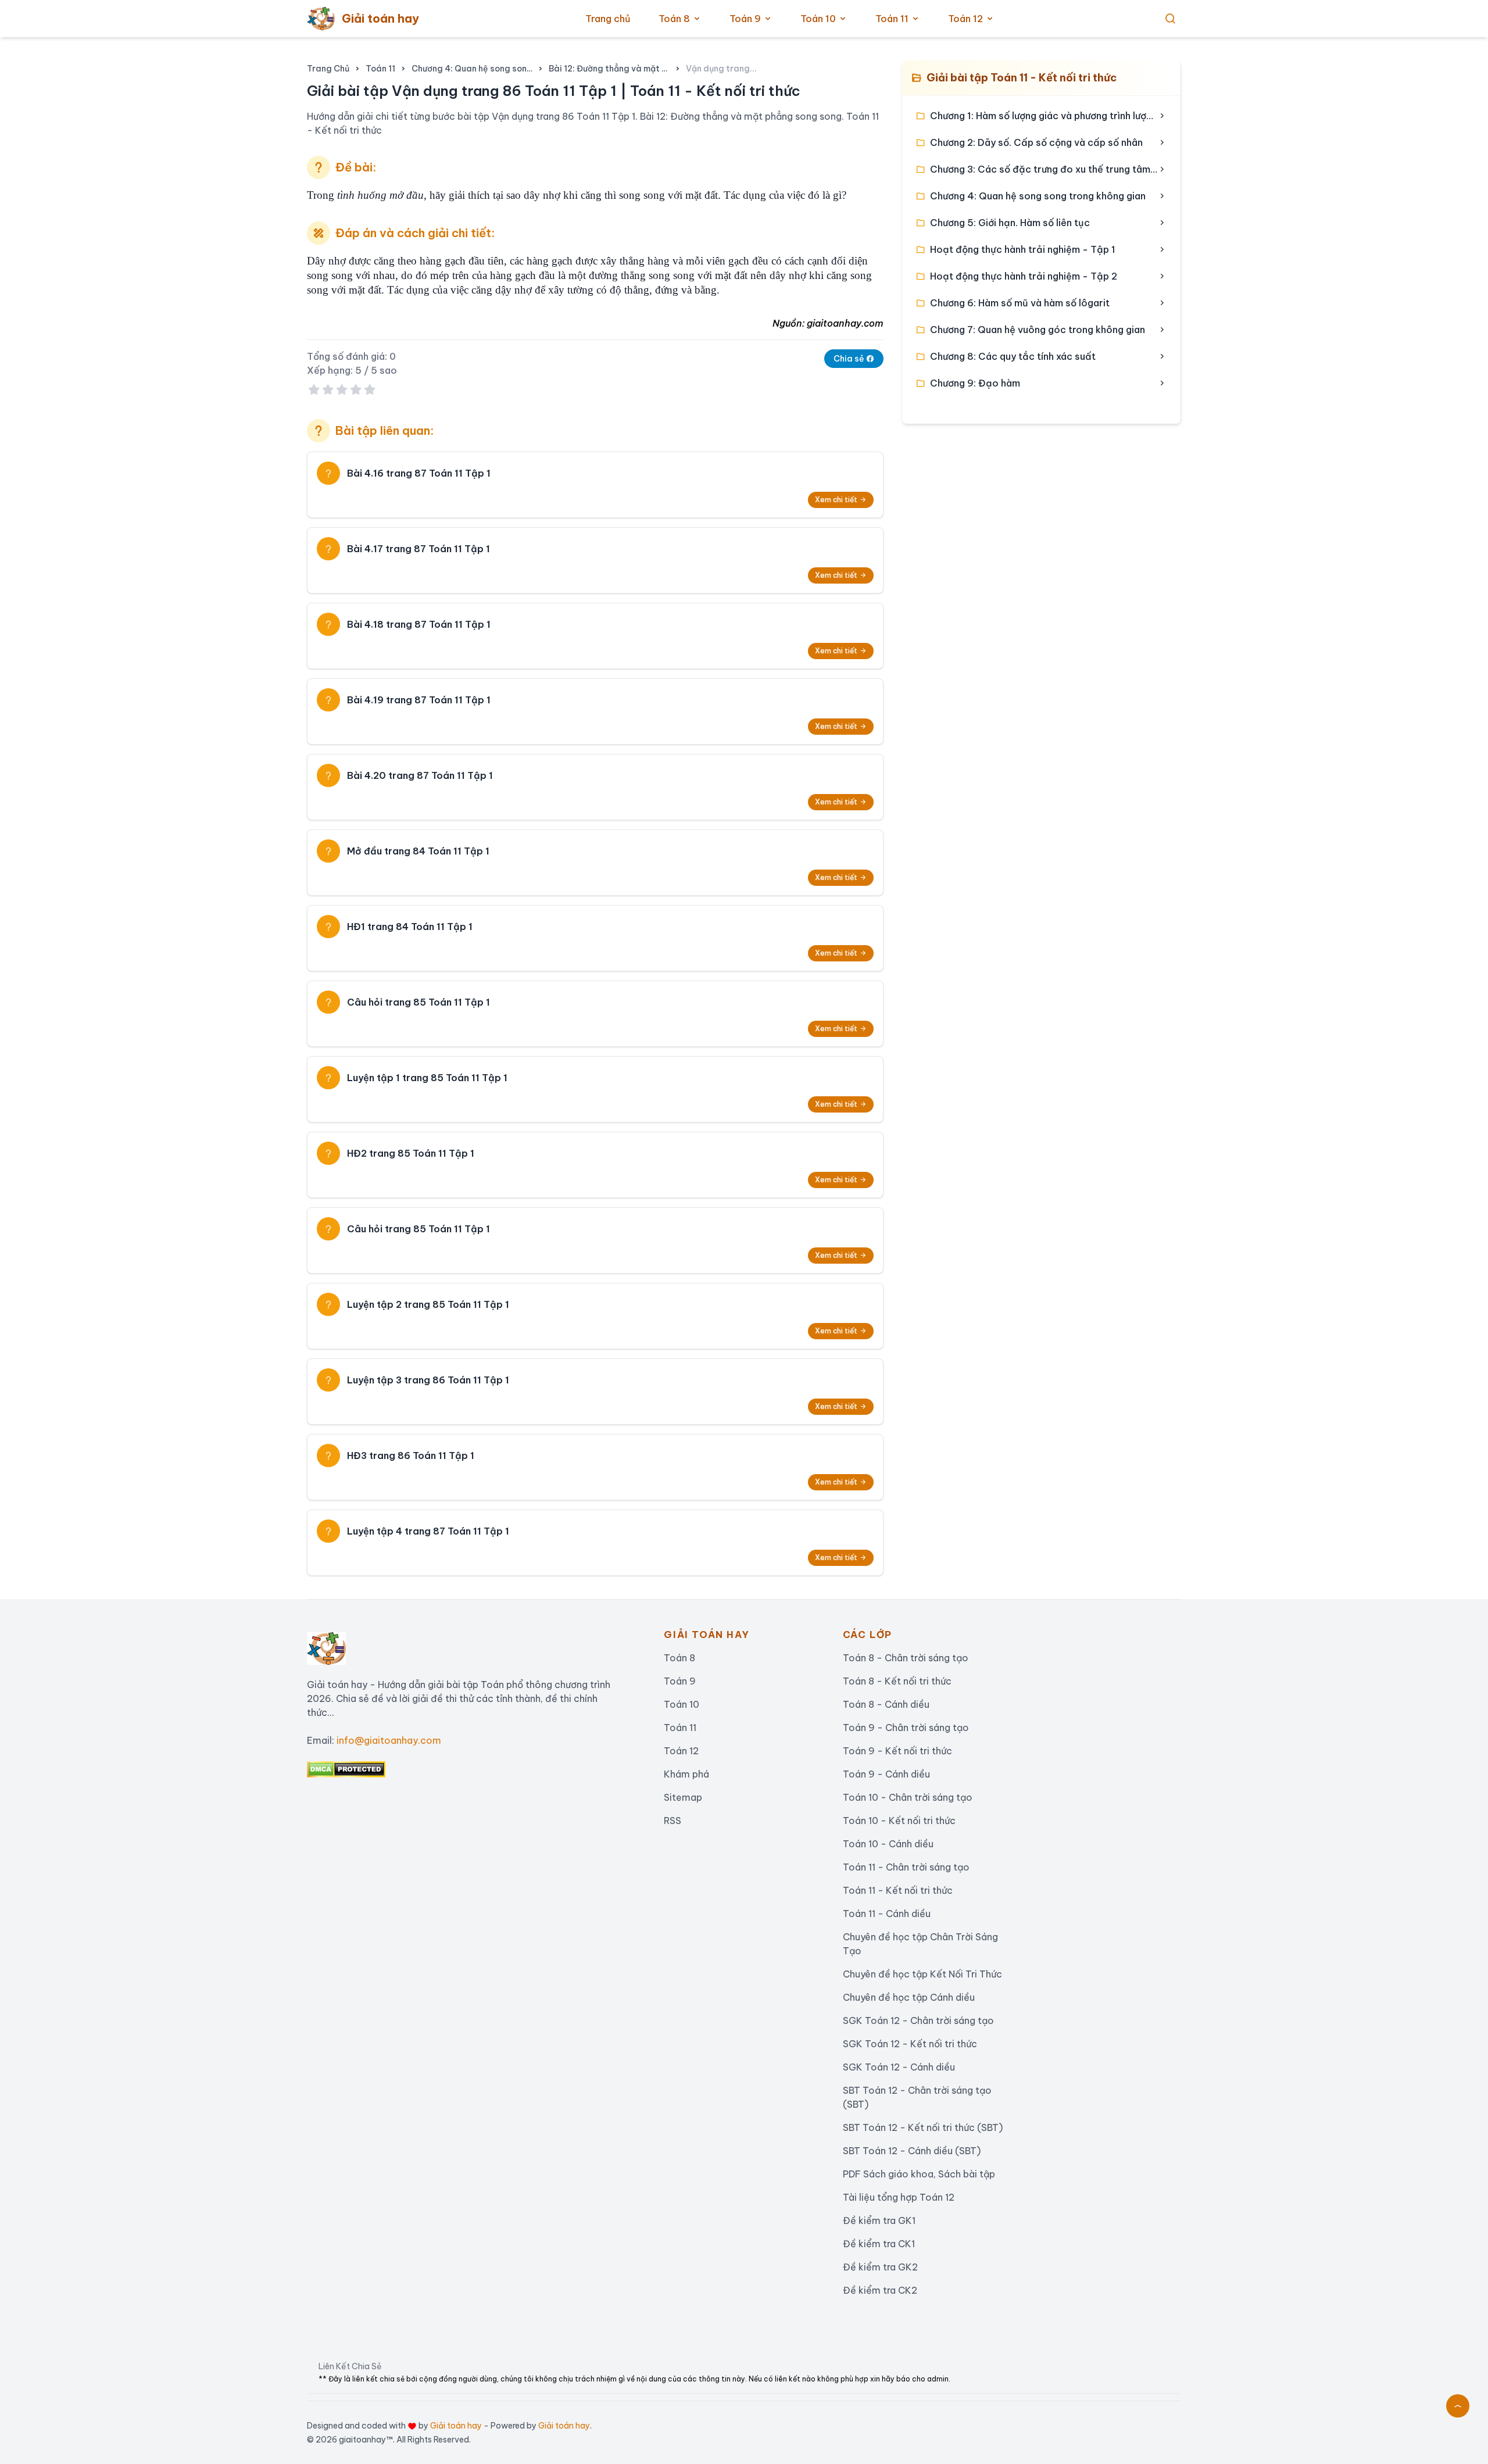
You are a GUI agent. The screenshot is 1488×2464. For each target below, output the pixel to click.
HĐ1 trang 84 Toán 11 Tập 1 (410, 927)
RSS (673, 1821)
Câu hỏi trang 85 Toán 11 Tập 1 (419, 1002)
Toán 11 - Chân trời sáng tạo (906, 1867)
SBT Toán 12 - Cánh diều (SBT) (912, 2151)
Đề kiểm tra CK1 (879, 2244)
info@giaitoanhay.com (389, 1740)
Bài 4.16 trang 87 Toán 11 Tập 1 (419, 473)
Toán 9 (745, 19)
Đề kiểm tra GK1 (879, 2220)
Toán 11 (892, 19)
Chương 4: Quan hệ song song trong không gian (472, 69)
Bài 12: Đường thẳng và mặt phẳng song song (609, 69)
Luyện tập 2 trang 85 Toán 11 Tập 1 (428, 1304)
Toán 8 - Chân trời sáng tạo (906, 1658)
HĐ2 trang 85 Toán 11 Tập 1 (411, 1153)
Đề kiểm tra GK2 (880, 2267)
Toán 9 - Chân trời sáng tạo (906, 1728)
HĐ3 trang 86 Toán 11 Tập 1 (411, 1455)
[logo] (326, 1644)
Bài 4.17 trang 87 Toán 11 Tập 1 (419, 549)
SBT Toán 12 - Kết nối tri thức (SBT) (923, 2127)
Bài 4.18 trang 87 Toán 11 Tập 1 (419, 624)
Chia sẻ (850, 359)
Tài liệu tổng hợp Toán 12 (899, 2197)
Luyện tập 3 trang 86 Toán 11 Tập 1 (428, 1380)
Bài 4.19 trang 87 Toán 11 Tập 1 (419, 700)
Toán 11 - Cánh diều (887, 1914)
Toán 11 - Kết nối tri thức (898, 1890)
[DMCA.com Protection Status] (476, 1769)
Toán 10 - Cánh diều (888, 1844)
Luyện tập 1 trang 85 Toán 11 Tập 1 (427, 1078)
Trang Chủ (328, 69)
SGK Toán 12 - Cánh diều (899, 2067)
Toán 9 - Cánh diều (886, 1774)
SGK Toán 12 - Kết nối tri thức (910, 2044)
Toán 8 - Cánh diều (886, 1704)
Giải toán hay (456, 2426)
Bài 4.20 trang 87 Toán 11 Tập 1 (420, 775)
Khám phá (686, 1774)
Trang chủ (608, 19)
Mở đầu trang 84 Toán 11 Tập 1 (418, 851)
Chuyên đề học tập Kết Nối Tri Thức (922, 1974)
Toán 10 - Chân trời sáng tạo (908, 1797)
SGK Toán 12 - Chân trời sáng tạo (918, 2020)
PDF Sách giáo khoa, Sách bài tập (919, 2174)
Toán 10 (818, 19)
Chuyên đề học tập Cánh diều (909, 1997)
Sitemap (683, 1797)
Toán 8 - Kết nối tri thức (897, 1681)
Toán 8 (674, 19)
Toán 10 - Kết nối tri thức (899, 1821)
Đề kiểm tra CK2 (880, 2290)
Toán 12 (965, 19)
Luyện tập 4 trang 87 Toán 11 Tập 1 (428, 1531)
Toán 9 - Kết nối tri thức (897, 1751)
